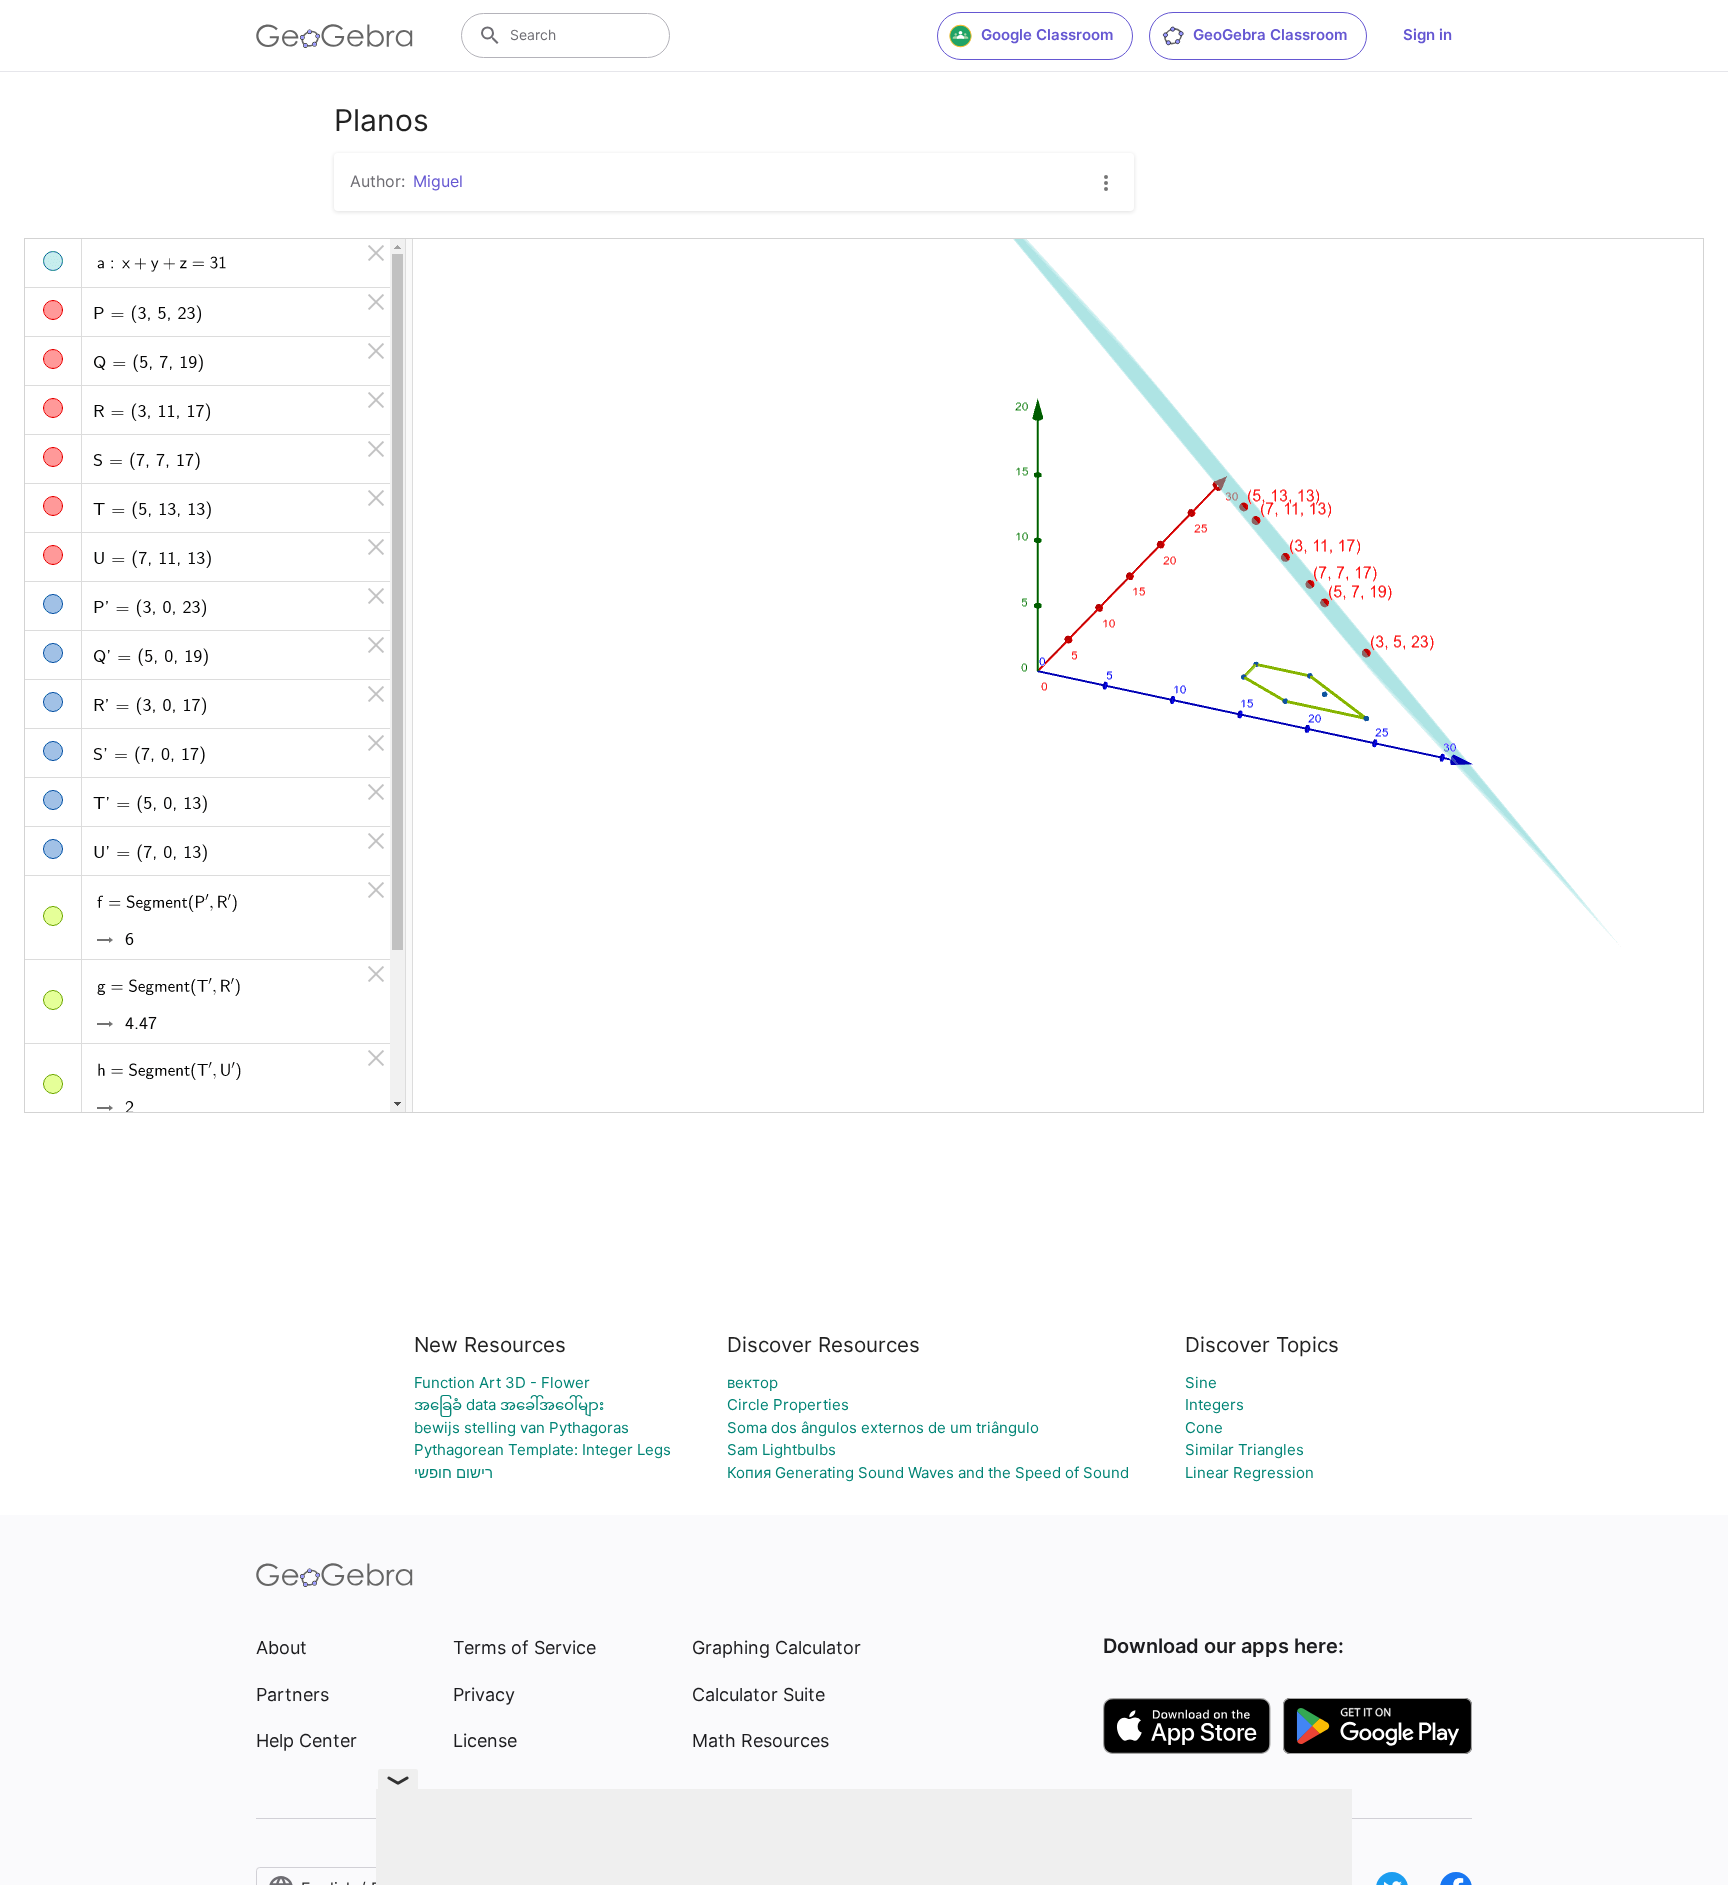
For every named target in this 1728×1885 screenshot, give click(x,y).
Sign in (1427, 34)
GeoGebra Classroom (1270, 34)
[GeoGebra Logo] (334, 36)
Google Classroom (1047, 34)
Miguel (438, 181)
